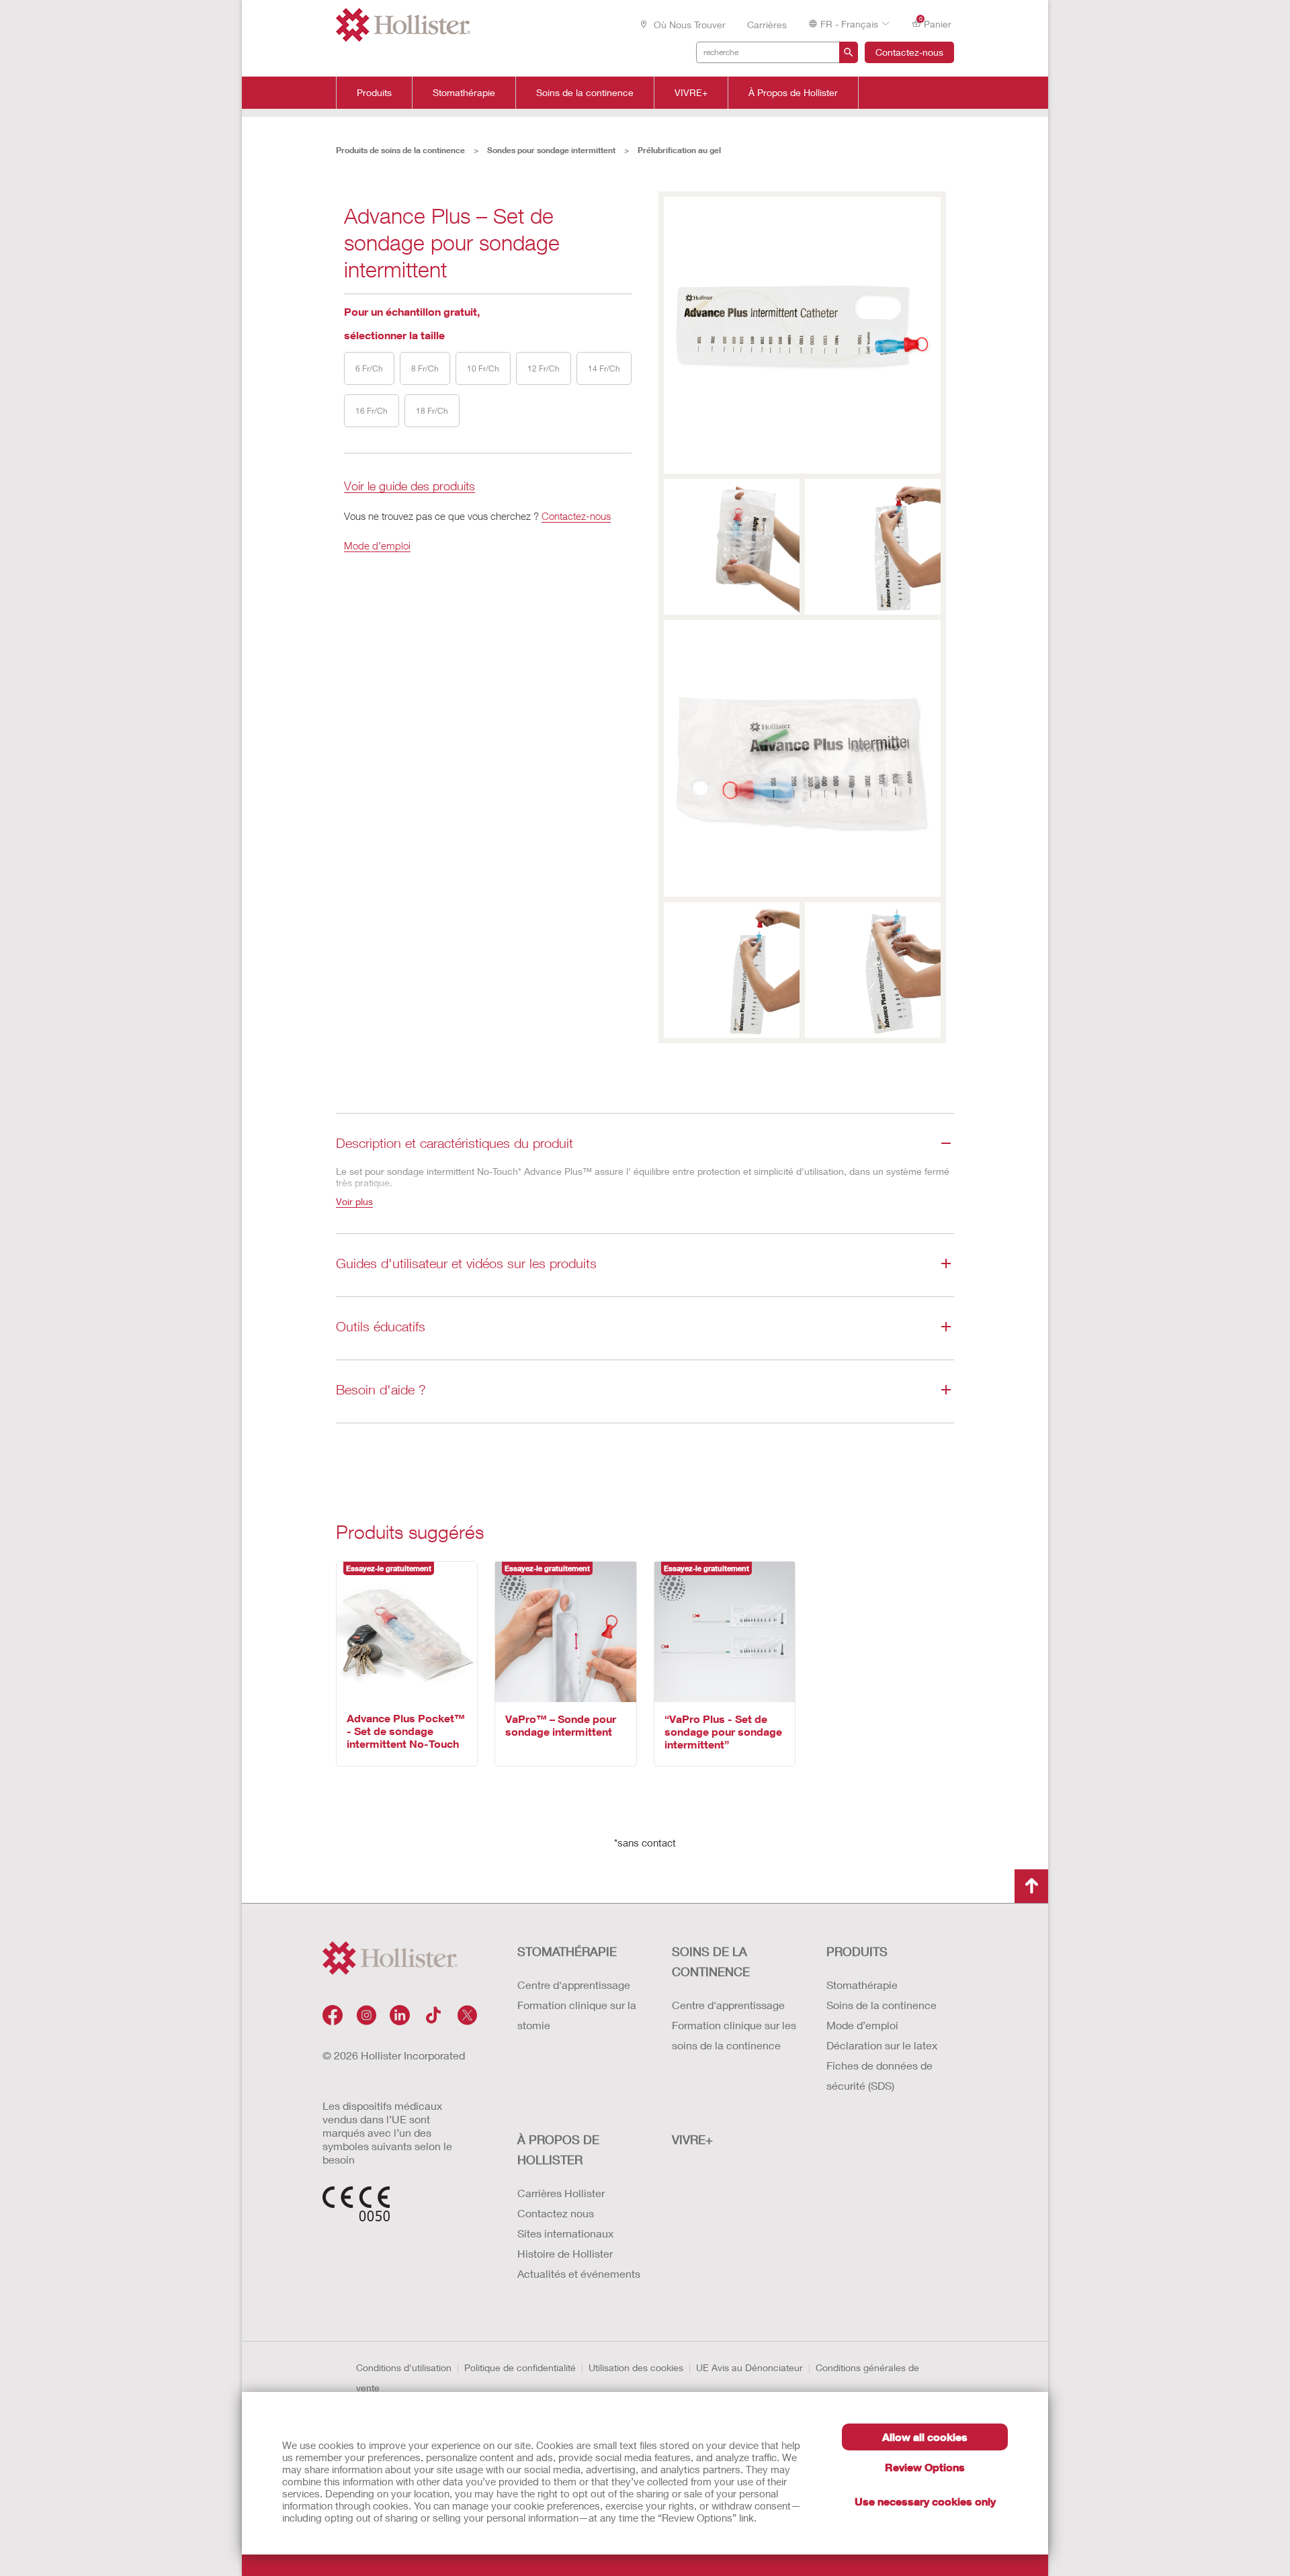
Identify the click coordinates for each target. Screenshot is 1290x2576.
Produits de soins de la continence (400, 150)
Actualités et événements (579, 2273)
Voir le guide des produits (410, 487)
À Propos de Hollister (793, 93)
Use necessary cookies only (925, 2501)
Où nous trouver (688, 25)
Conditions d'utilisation (404, 2367)
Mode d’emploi (377, 545)
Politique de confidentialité (520, 2367)
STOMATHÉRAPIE (567, 1951)
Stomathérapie (464, 93)
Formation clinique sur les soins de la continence (734, 2035)
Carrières (767, 25)
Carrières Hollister (561, 2193)
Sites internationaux (565, 2233)
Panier (936, 23)
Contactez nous (556, 2213)
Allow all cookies (925, 2437)
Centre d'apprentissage (574, 1985)
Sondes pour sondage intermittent (551, 150)
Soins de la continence (585, 93)
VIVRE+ (691, 93)
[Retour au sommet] (1031, 1886)
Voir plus (354, 1201)
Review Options (925, 2467)
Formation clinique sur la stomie (577, 2015)
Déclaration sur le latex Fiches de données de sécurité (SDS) (882, 2065)
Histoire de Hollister (565, 2253)
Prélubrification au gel (679, 150)
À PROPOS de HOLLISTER (558, 2149)
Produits (374, 93)
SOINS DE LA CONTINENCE (711, 1961)
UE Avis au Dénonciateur (749, 2367)
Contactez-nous (909, 52)
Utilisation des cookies (636, 2367)
